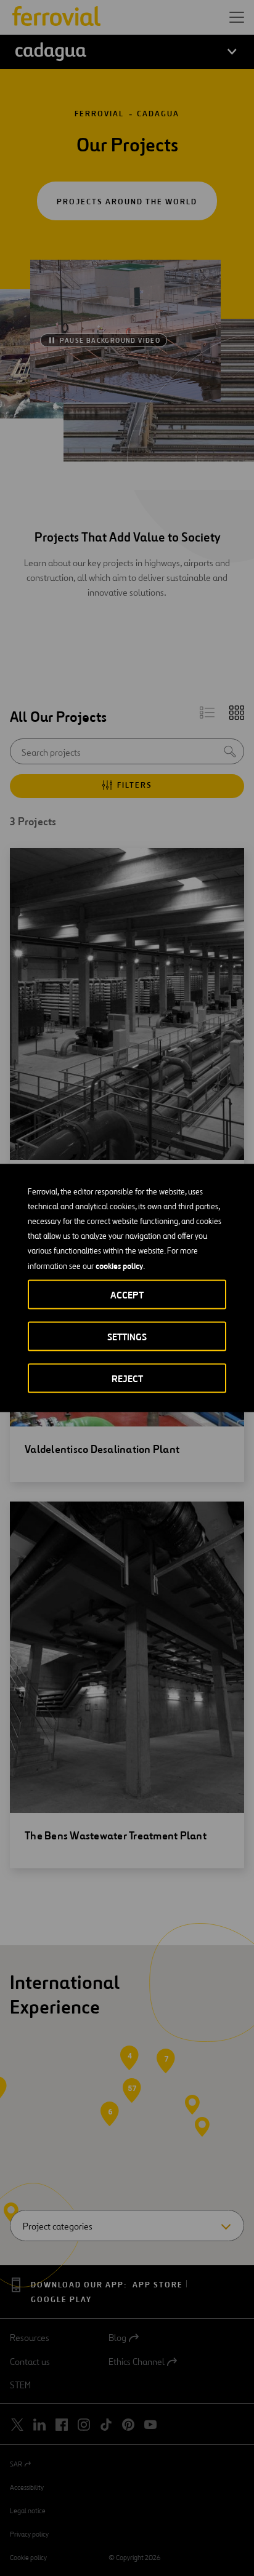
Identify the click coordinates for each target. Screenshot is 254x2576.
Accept (127, 1295)
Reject (127, 1379)
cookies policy (119, 1266)
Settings (127, 1337)
